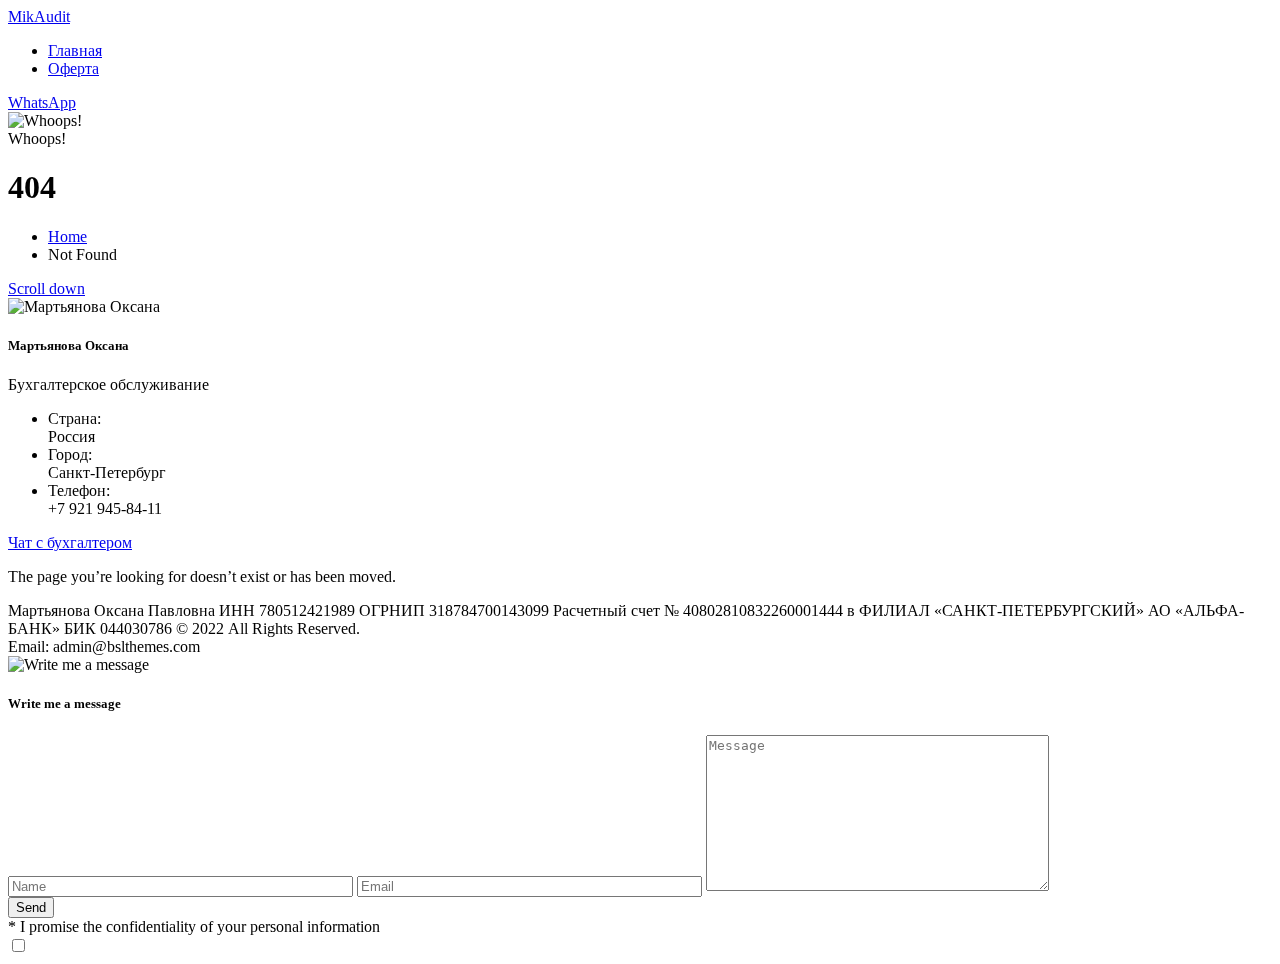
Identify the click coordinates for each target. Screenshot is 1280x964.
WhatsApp (42, 102)
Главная (75, 50)
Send (31, 907)
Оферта (73, 68)
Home (67, 236)
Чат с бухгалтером (70, 542)
